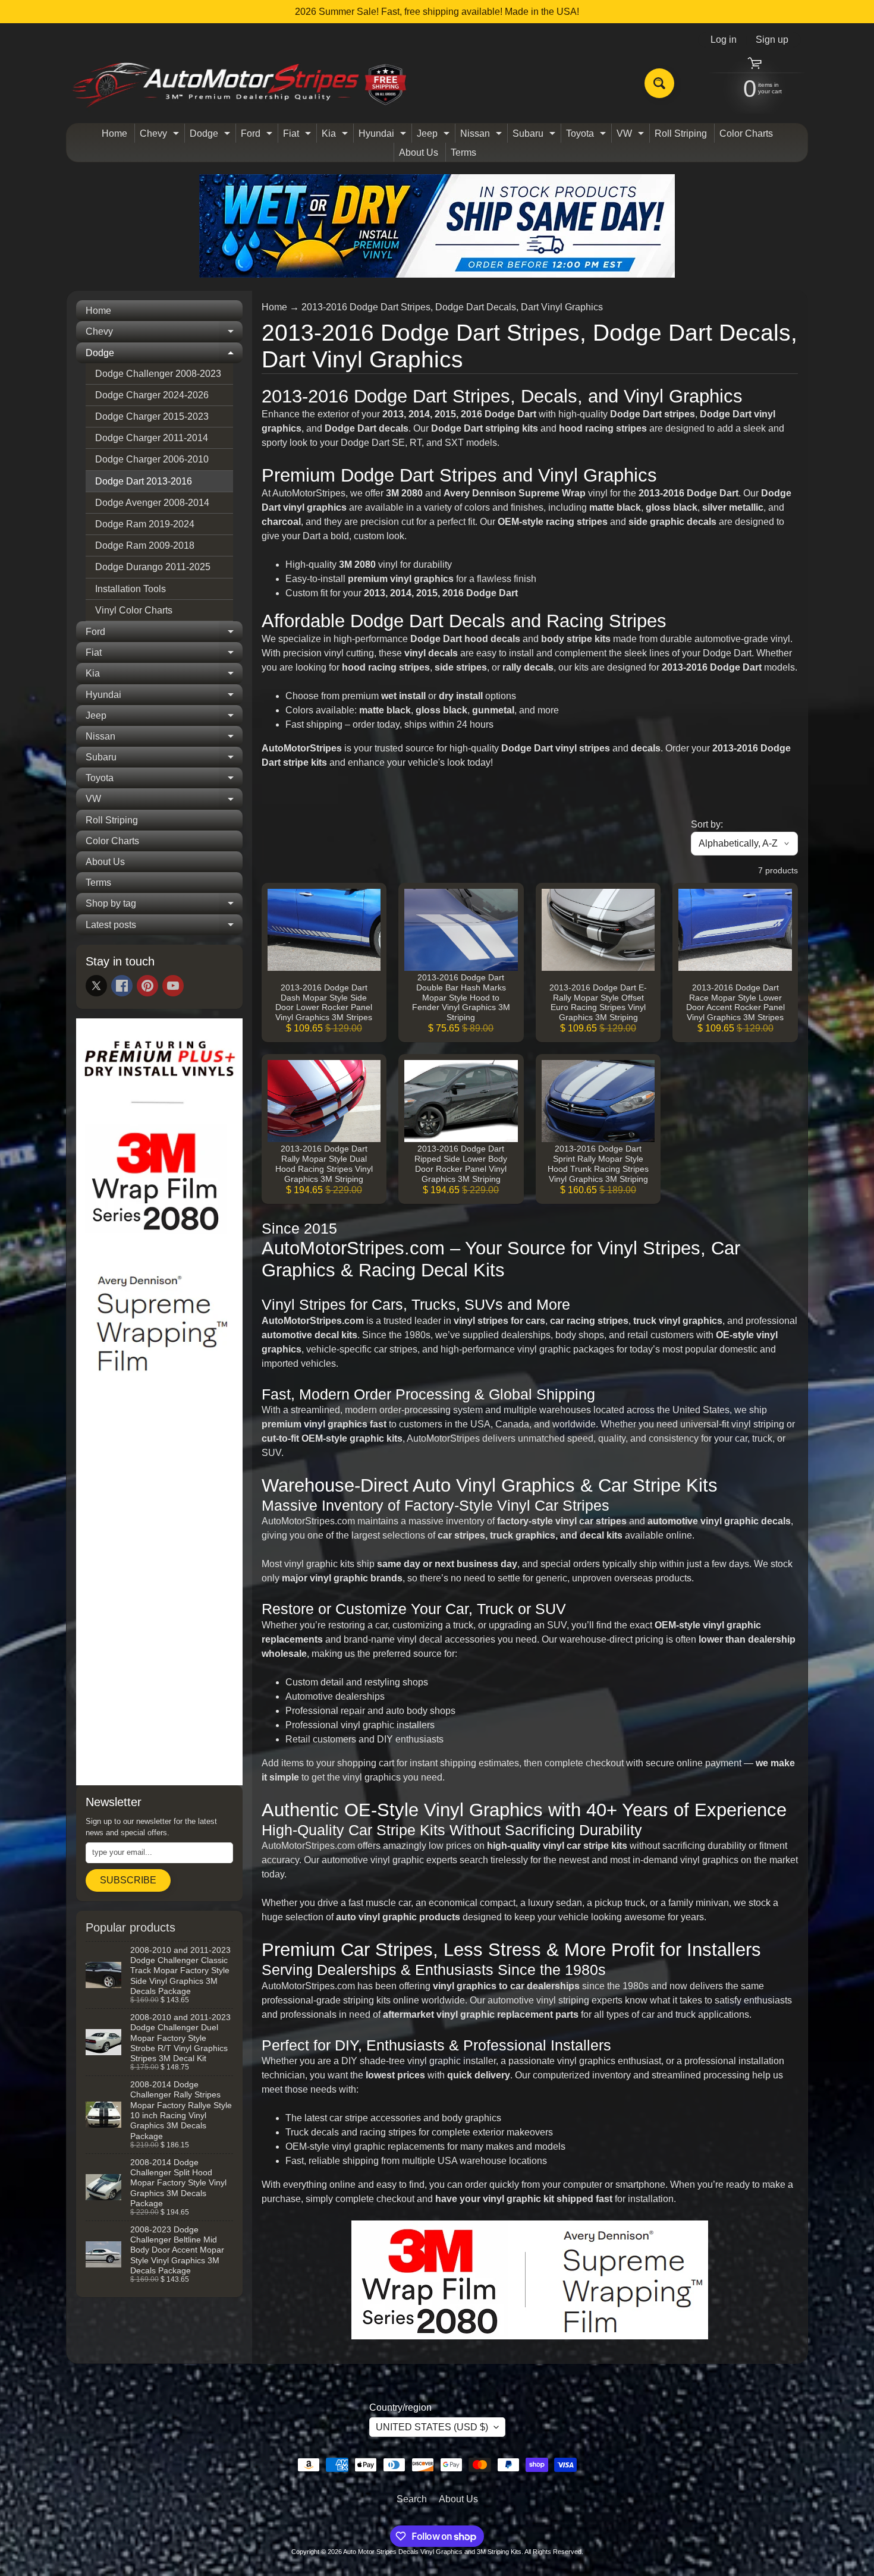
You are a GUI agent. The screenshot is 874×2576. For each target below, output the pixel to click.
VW (632, 136)
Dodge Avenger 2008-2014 (152, 503)
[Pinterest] (147, 986)
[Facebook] (122, 986)
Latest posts (164, 927)
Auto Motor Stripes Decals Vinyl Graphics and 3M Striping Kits (432, 2552)
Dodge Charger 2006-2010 (152, 459)
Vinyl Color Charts (134, 610)
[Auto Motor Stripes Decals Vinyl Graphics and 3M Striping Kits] (240, 84)
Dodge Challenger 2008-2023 (158, 374)
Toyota (587, 136)
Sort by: (707, 824)
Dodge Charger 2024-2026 (152, 395)
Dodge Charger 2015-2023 (152, 416)
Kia (336, 136)
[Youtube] (173, 986)
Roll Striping (681, 133)
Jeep (435, 136)
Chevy (161, 136)
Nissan (482, 136)
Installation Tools (131, 589)
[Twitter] (96, 986)
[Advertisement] (159, 1595)
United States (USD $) (432, 2427)
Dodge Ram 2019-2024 (145, 524)
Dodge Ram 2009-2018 (145, 545)
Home (114, 133)
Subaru (535, 136)
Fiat (298, 136)
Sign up (772, 40)
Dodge (211, 136)
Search (412, 2499)
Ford (258, 136)
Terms (463, 152)
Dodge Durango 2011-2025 (153, 567)
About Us (419, 152)
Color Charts (746, 133)
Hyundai (384, 136)
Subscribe (128, 1880)
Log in (724, 40)
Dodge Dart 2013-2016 (144, 481)
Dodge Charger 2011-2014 (152, 438)
